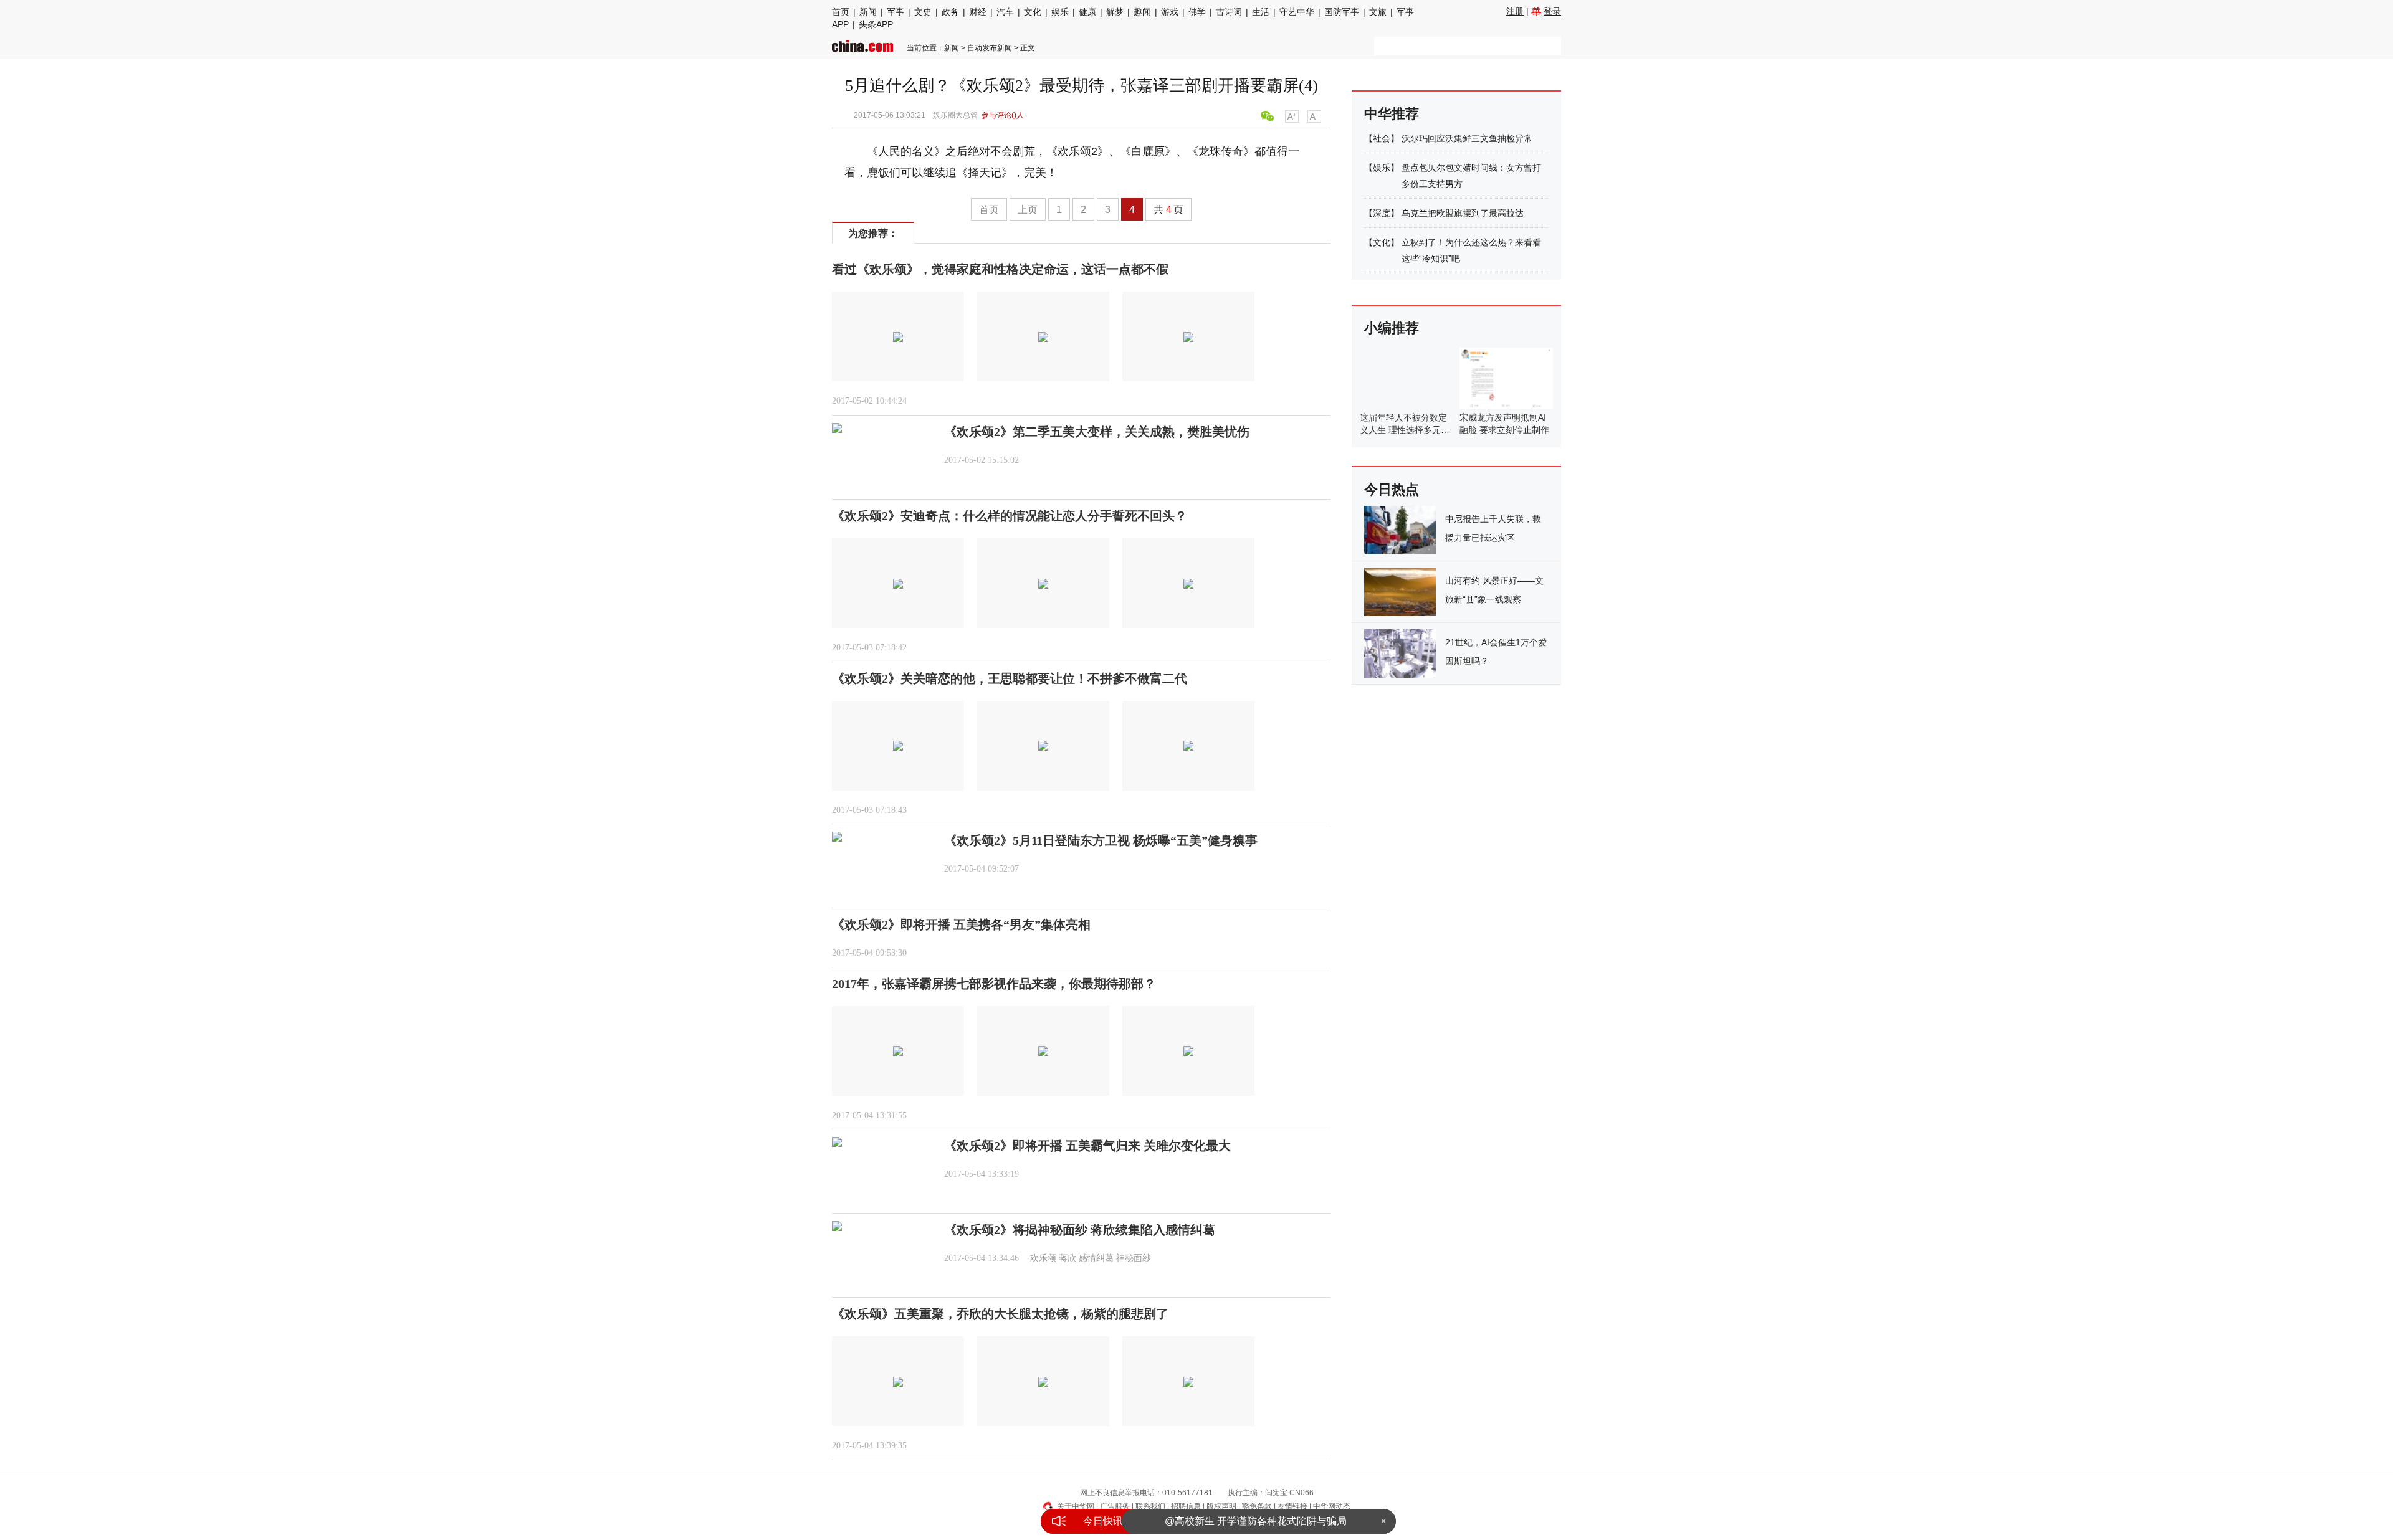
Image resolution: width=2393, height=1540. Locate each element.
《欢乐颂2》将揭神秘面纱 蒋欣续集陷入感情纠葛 (1080, 1230)
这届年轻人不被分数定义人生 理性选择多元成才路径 (1405, 430)
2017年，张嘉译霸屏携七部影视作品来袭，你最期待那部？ (994, 984)
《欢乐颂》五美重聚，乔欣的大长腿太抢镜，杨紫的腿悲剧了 (1000, 1314)
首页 (841, 12)
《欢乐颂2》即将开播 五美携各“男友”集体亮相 (961, 924)
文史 (923, 12)
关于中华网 (1076, 1506)
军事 (896, 12)
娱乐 (1060, 12)
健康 (1087, 12)
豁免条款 (1257, 1506)
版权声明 (1221, 1506)
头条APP (876, 24)
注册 (1515, 11)
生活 (1261, 12)
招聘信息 (1186, 1506)
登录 (1552, 11)
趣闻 (1142, 12)
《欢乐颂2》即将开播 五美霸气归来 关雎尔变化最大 (1087, 1146)
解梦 (1115, 12)
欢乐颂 (1043, 1258)
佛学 (1197, 12)
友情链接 (1292, 1506)
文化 (1033, 12)
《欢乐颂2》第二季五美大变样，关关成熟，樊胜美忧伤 (1097, 432)
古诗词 (1229, 12)
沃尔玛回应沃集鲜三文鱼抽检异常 (1467, 138)
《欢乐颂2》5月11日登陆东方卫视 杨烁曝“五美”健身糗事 (1101, 840)
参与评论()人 (1003, 115)
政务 (950, 12)
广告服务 (1115, 1506)
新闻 (868, 12)
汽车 (1005, 12)
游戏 (1170, 12)
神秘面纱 (1134, 1258)
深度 (1382, 213)
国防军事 (1342, 12)
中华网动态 (1332, 1506)
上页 (1028, 210)
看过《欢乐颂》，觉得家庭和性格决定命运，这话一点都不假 (1000, 269)
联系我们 (1150, 1506)
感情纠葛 (1096, 1258)
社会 (1382, 138)
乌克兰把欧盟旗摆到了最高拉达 (1463, 213)
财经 (978, 12)
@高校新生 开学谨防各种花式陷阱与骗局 (1256, 1521)
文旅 (1378, 12)
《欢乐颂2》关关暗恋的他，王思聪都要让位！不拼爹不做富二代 (1010, 678)
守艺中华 (1297, 12)
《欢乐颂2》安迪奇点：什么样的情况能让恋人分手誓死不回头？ (1010, 516)
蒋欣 (1068, 1258)
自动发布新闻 (990, 48)
